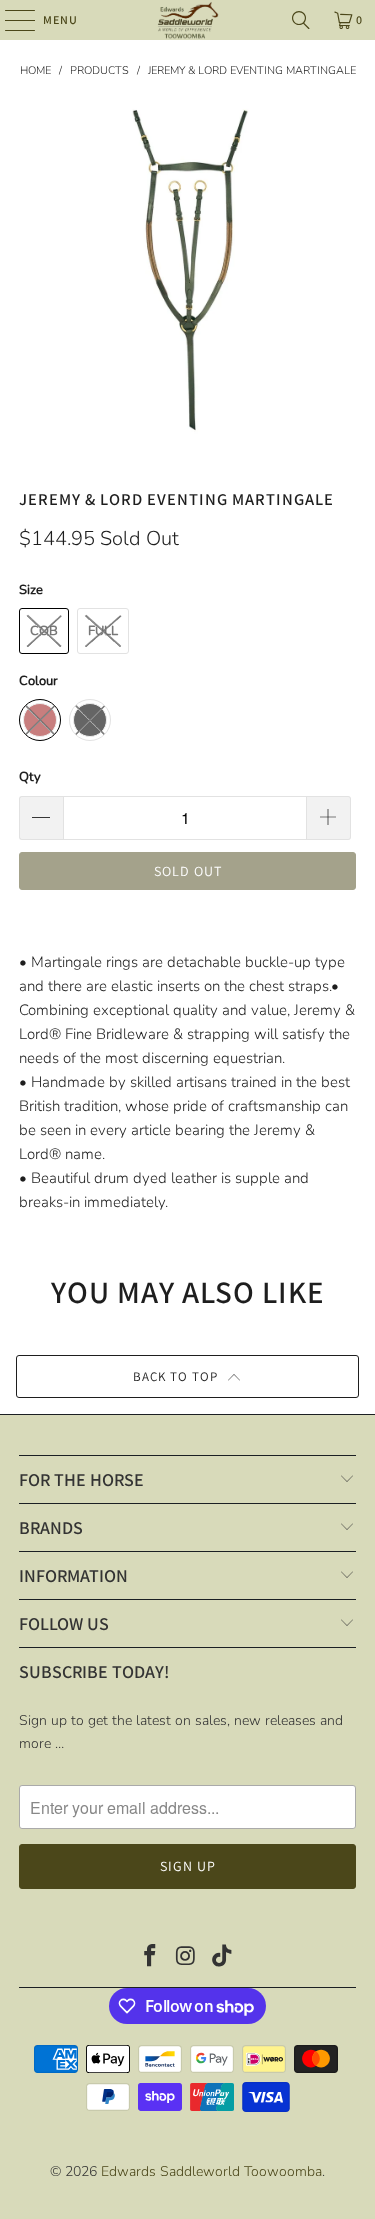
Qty (30, 777)
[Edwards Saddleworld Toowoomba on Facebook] (151, 1958)
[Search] (301, 20)
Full (103, 631)
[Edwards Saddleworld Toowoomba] (188, 20)
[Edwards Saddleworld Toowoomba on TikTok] (222, 1958)
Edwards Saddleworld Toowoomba (211, 2171)
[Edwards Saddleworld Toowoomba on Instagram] (187, 1958)
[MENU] (10, 20)
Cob (44, 631)
